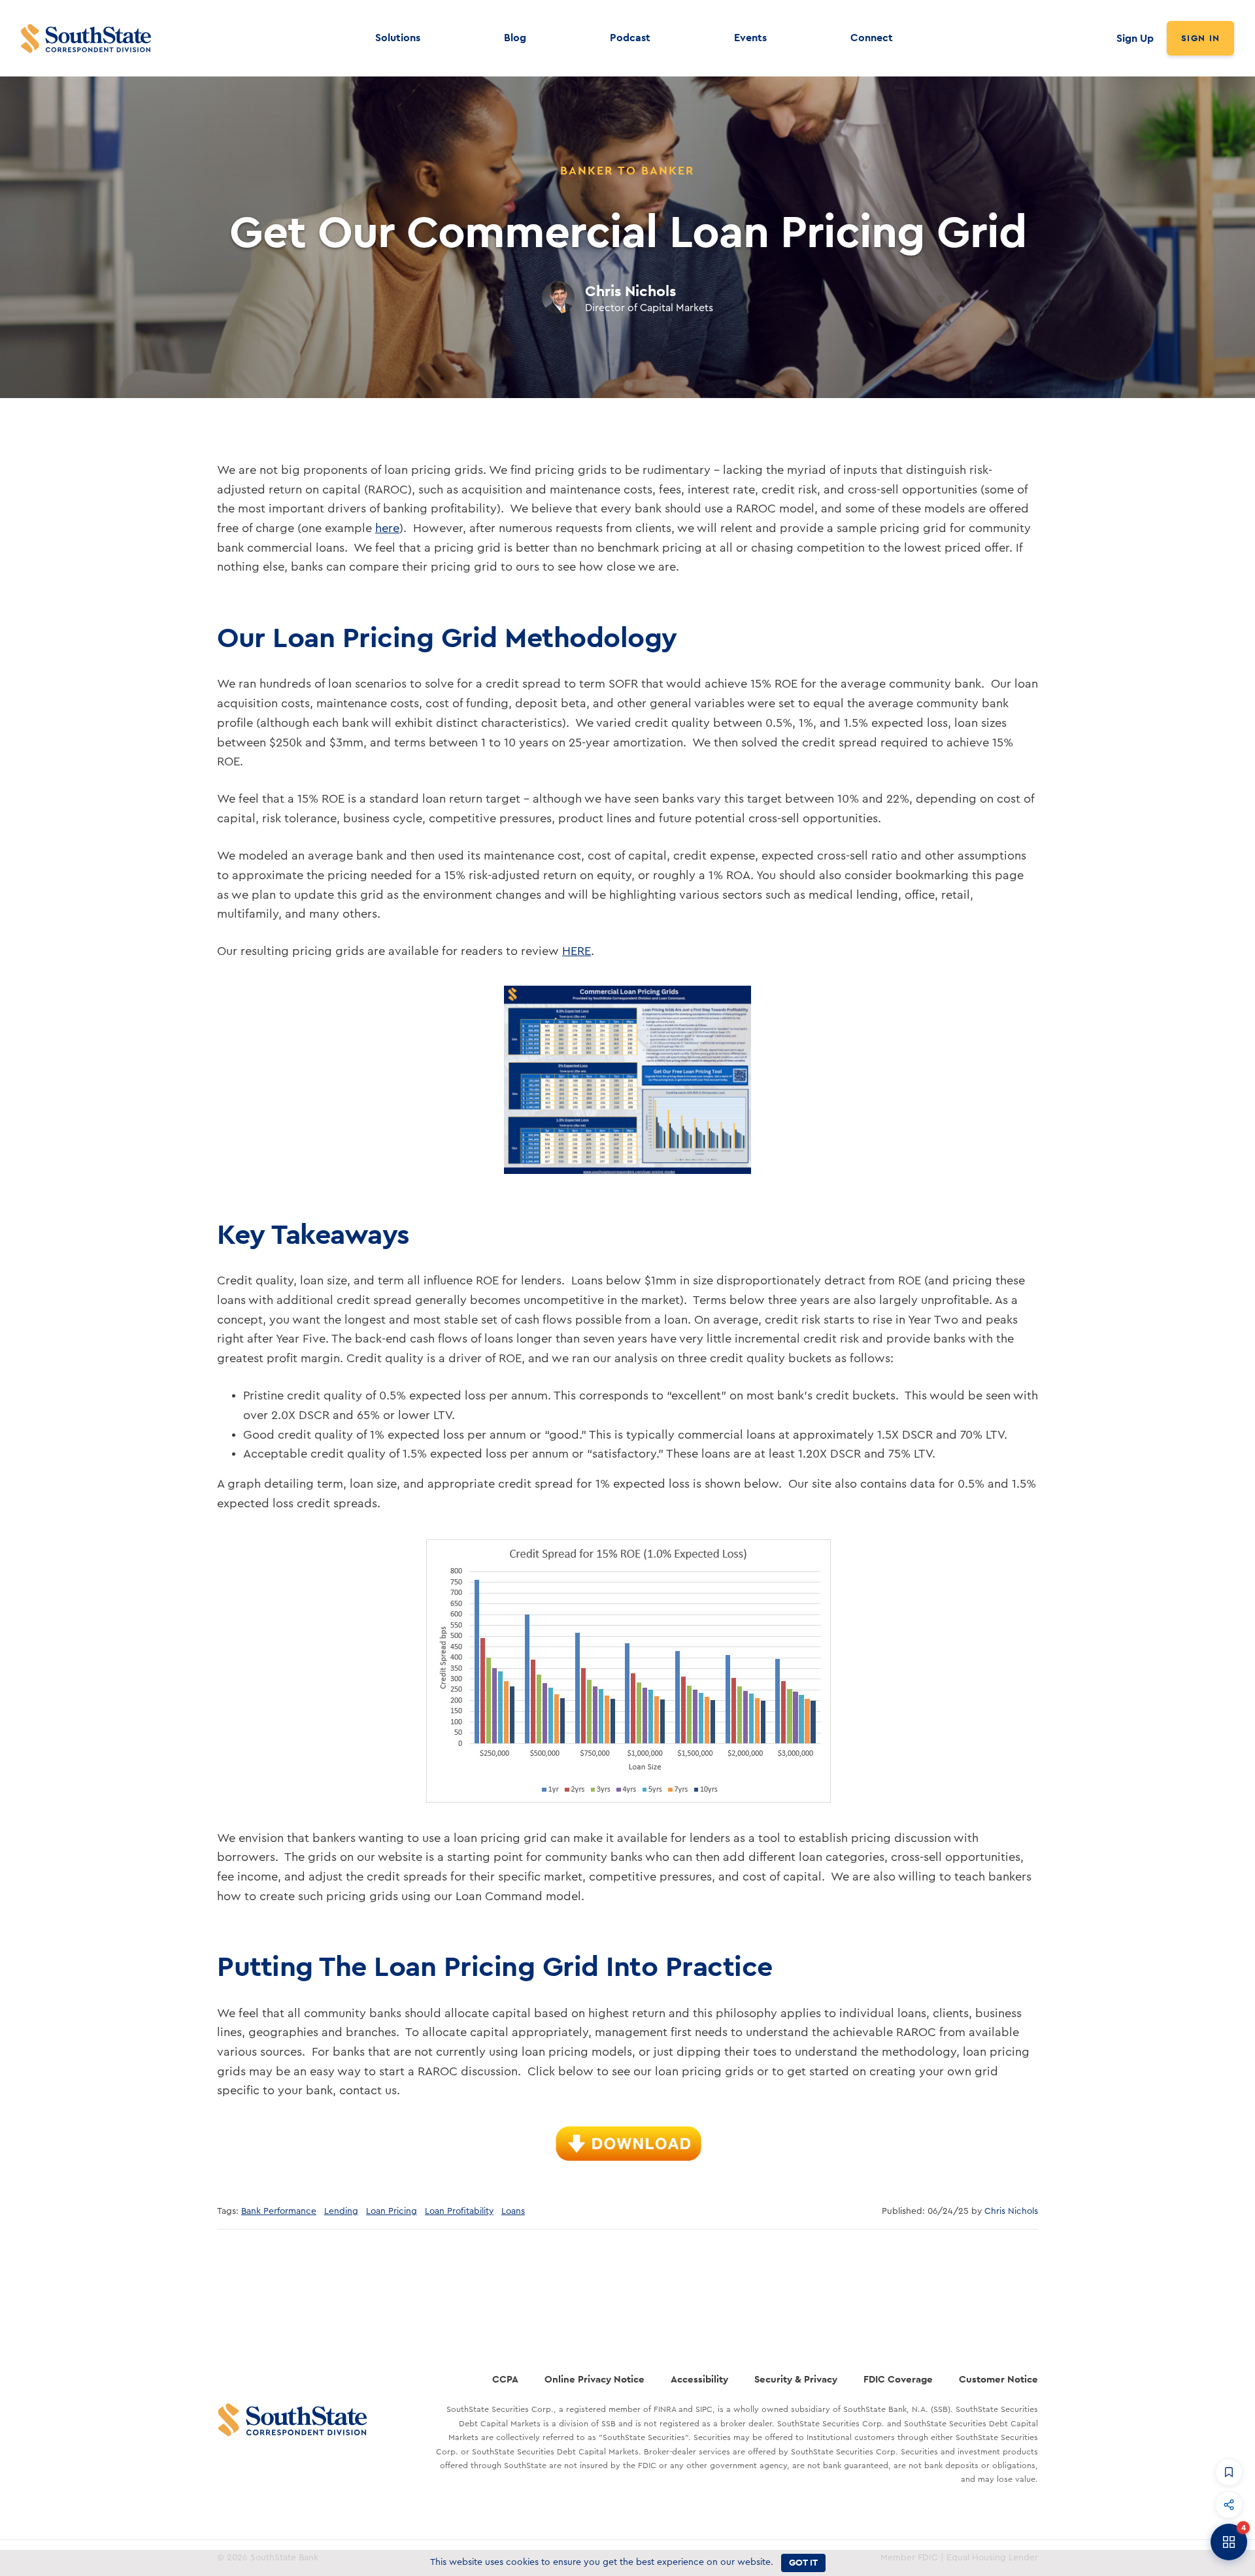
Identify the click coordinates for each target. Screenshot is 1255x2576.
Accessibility (699, 2379)
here (387, 528)
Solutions (398, 38)
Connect (872, 38)
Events (750, 38)
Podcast (630, 38)
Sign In (1200, 38)
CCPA (505, 2379)
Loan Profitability (459, 2211)
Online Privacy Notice (594, 2379)
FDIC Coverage (898, 2379)
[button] (1229, 2472)
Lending (341, 2211)
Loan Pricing (392, 2211)
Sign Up (1135, 38)
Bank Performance (279, 2211)
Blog (515, 38)
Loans (513, 2211)
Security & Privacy (796, 2379)
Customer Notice (998, 2379)
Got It (803, 2562)
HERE (577, 951)
